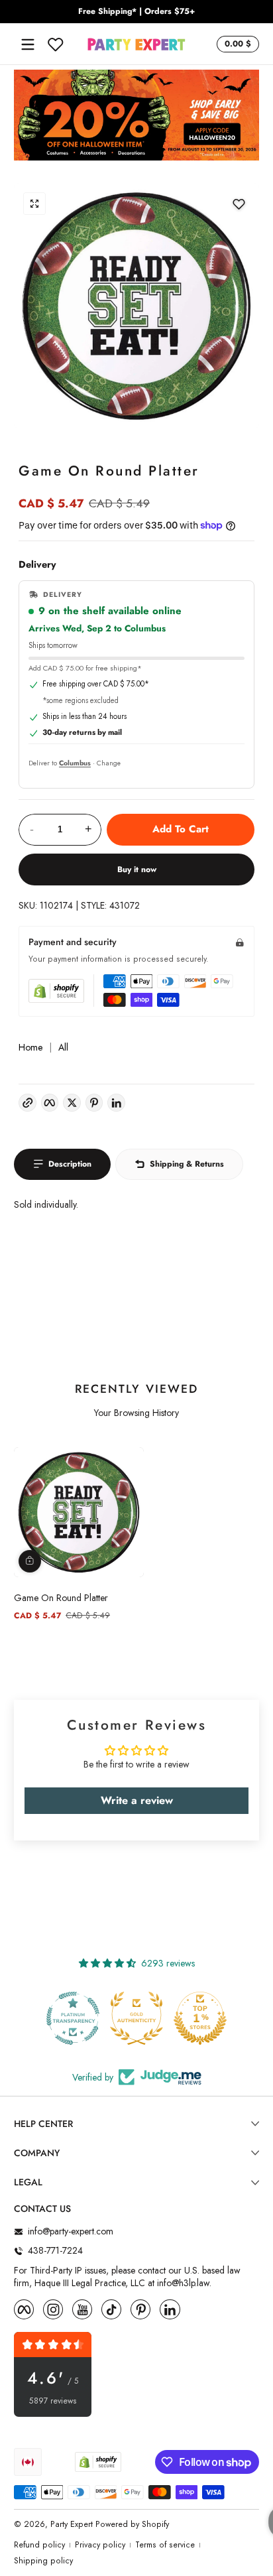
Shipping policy (43, 2561)
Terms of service (165, 2545)
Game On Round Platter (61, 1598)
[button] (236, 44)
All (63, 1048)
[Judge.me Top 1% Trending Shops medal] (222, 2018)
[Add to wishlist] (239, 204)
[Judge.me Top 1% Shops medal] (158, 2018)
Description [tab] (70, 1164)
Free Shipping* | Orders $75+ (136, 12)
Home (30, 1048)
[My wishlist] (56, 44)
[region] (136, 12)
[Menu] (28, 44)
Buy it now (137, 869)
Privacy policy (100, 2545)
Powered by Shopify (132, 2524)
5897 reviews (53, 2401)
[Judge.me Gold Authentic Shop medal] (95, 2018)
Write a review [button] (137, 1800)
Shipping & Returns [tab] (187, 1164)
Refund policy (39, 2545)
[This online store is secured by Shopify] (56, 991)
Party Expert (72, 2524)
